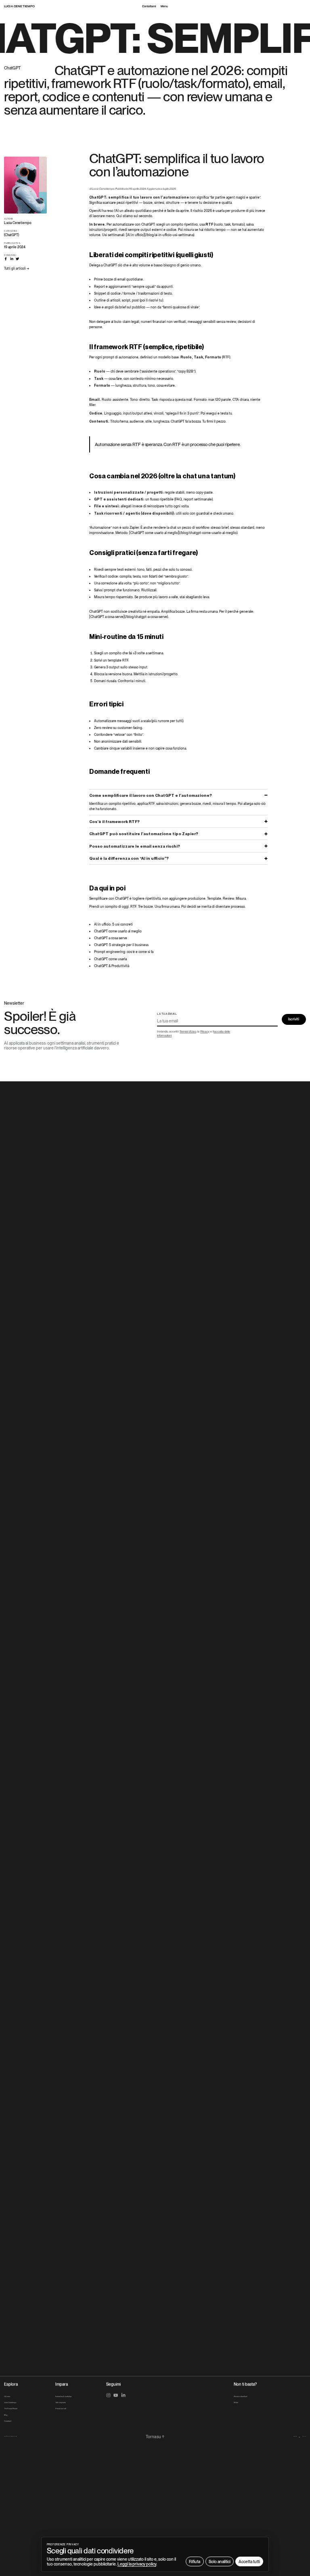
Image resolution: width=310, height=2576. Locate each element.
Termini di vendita (295, 2436)
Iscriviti (294, 1019)
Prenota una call (61, 2409)
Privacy (205, 1031)
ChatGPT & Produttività (112, 966)
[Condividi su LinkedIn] (12, 259)
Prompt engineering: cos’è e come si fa (124, 952)
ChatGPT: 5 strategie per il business (121, 945)
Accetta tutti (249, 2561)
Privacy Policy (304, 2436)
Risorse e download (240, 2396)
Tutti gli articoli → (17, 268)
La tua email (167, 1014)
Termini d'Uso (188, 1031)
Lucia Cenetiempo (10, 2402)
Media (236, 2402)
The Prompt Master (11, 2409)
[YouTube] (116, 2395)
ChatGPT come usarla (110, 959)
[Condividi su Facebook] (6, 259)
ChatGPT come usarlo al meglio (118, 931)
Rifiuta (195, 2561)
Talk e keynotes (61, 2402)
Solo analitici (220, 2561)
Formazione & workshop (63, 2396)
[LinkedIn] (123, 2395)
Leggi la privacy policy (137, 2564)
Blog (6, 2415)
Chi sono (7, 2396)
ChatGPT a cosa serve (111, 938)
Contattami (149, 6)
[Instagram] (108, 2395)
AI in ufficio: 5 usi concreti (113, 924)
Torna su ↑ (155, 2436)
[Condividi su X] (17, 259)
